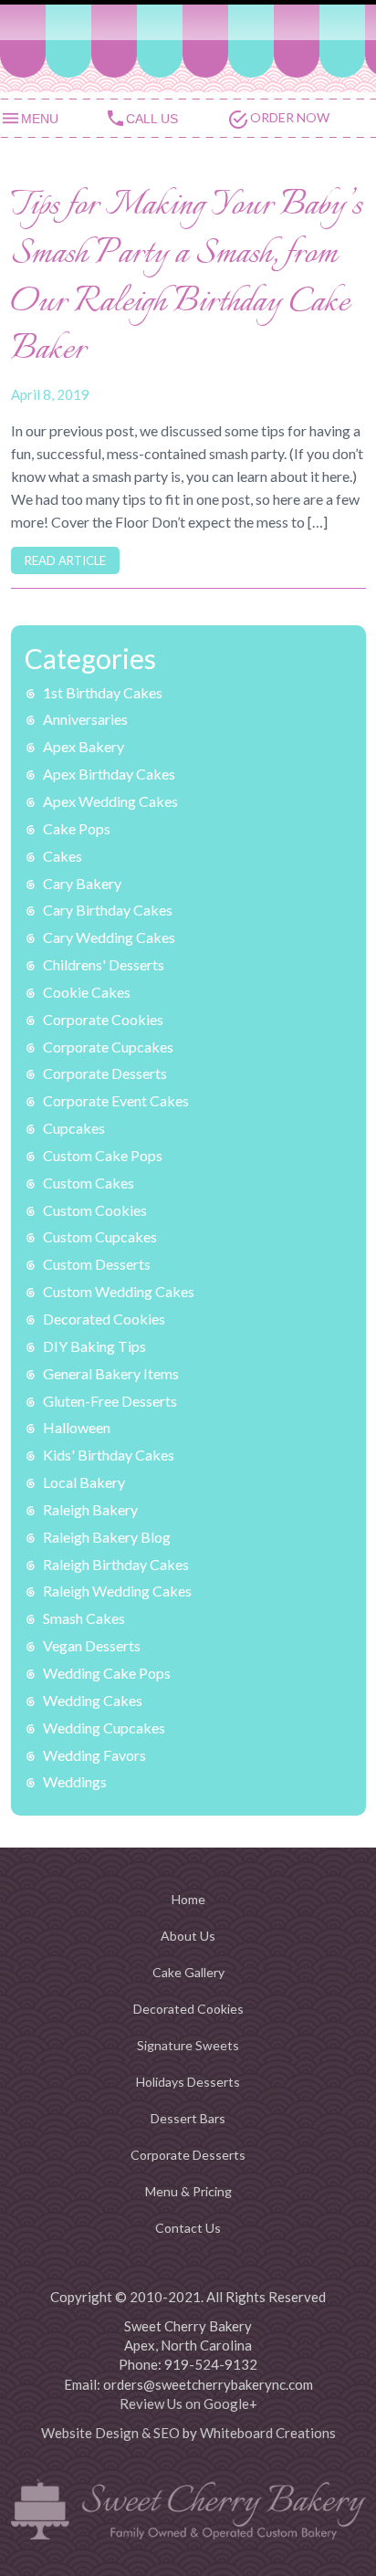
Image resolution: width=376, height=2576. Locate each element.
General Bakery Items (111, 1373)
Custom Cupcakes (100, 1236)
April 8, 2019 (50, 394)
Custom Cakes (89, 1183)
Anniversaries (85, 719)
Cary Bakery (82, 883)
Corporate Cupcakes (108, 1047)
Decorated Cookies (104, 1319)
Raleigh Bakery (90, 1509)
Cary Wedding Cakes (109, 937)
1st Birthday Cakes (103, 692)
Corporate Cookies (103, 1019)
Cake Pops (77, 828)
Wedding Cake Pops (107, 1673)
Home (188, 1899)
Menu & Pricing (188, 2191)
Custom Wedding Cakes (119, 1291)
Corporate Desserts (105, 1073)
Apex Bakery (84, 746)
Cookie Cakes (87, 992)
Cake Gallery (188, 1972)
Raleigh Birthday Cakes (116, 1564)
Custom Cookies (95, 1210)
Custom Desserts (97, 1264)
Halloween (77, 1427)
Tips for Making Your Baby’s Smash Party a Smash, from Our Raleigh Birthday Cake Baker (187, 279)
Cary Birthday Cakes (108, 910)
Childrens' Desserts (104, 964)
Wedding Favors (94, 1755)
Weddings (75, 1781)
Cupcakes (74, 1128)
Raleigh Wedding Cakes (117, 1591)
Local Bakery (84, 1482)
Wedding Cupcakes (104, 1728)
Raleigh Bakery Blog (107, 1537)
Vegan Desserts (92, 1645)
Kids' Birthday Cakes (109, 1455)
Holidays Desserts (188, 2082)
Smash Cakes (84, 1618)
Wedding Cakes (93, 1700)
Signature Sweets (188, 2045)
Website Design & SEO (110, 2433)
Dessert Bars (188, 2118)
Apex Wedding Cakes (110, 801)
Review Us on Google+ (188, 2403)
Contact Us (188, 2228)
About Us (188, 1936)
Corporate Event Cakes (116, 1100)
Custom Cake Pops (103, 1155)
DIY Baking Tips (94, 1346)
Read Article (65, 560)
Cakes (63, 856)
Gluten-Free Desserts (110, 1401)
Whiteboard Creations (268, 2433)
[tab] (52, 117)
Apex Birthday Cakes (109, 774)
